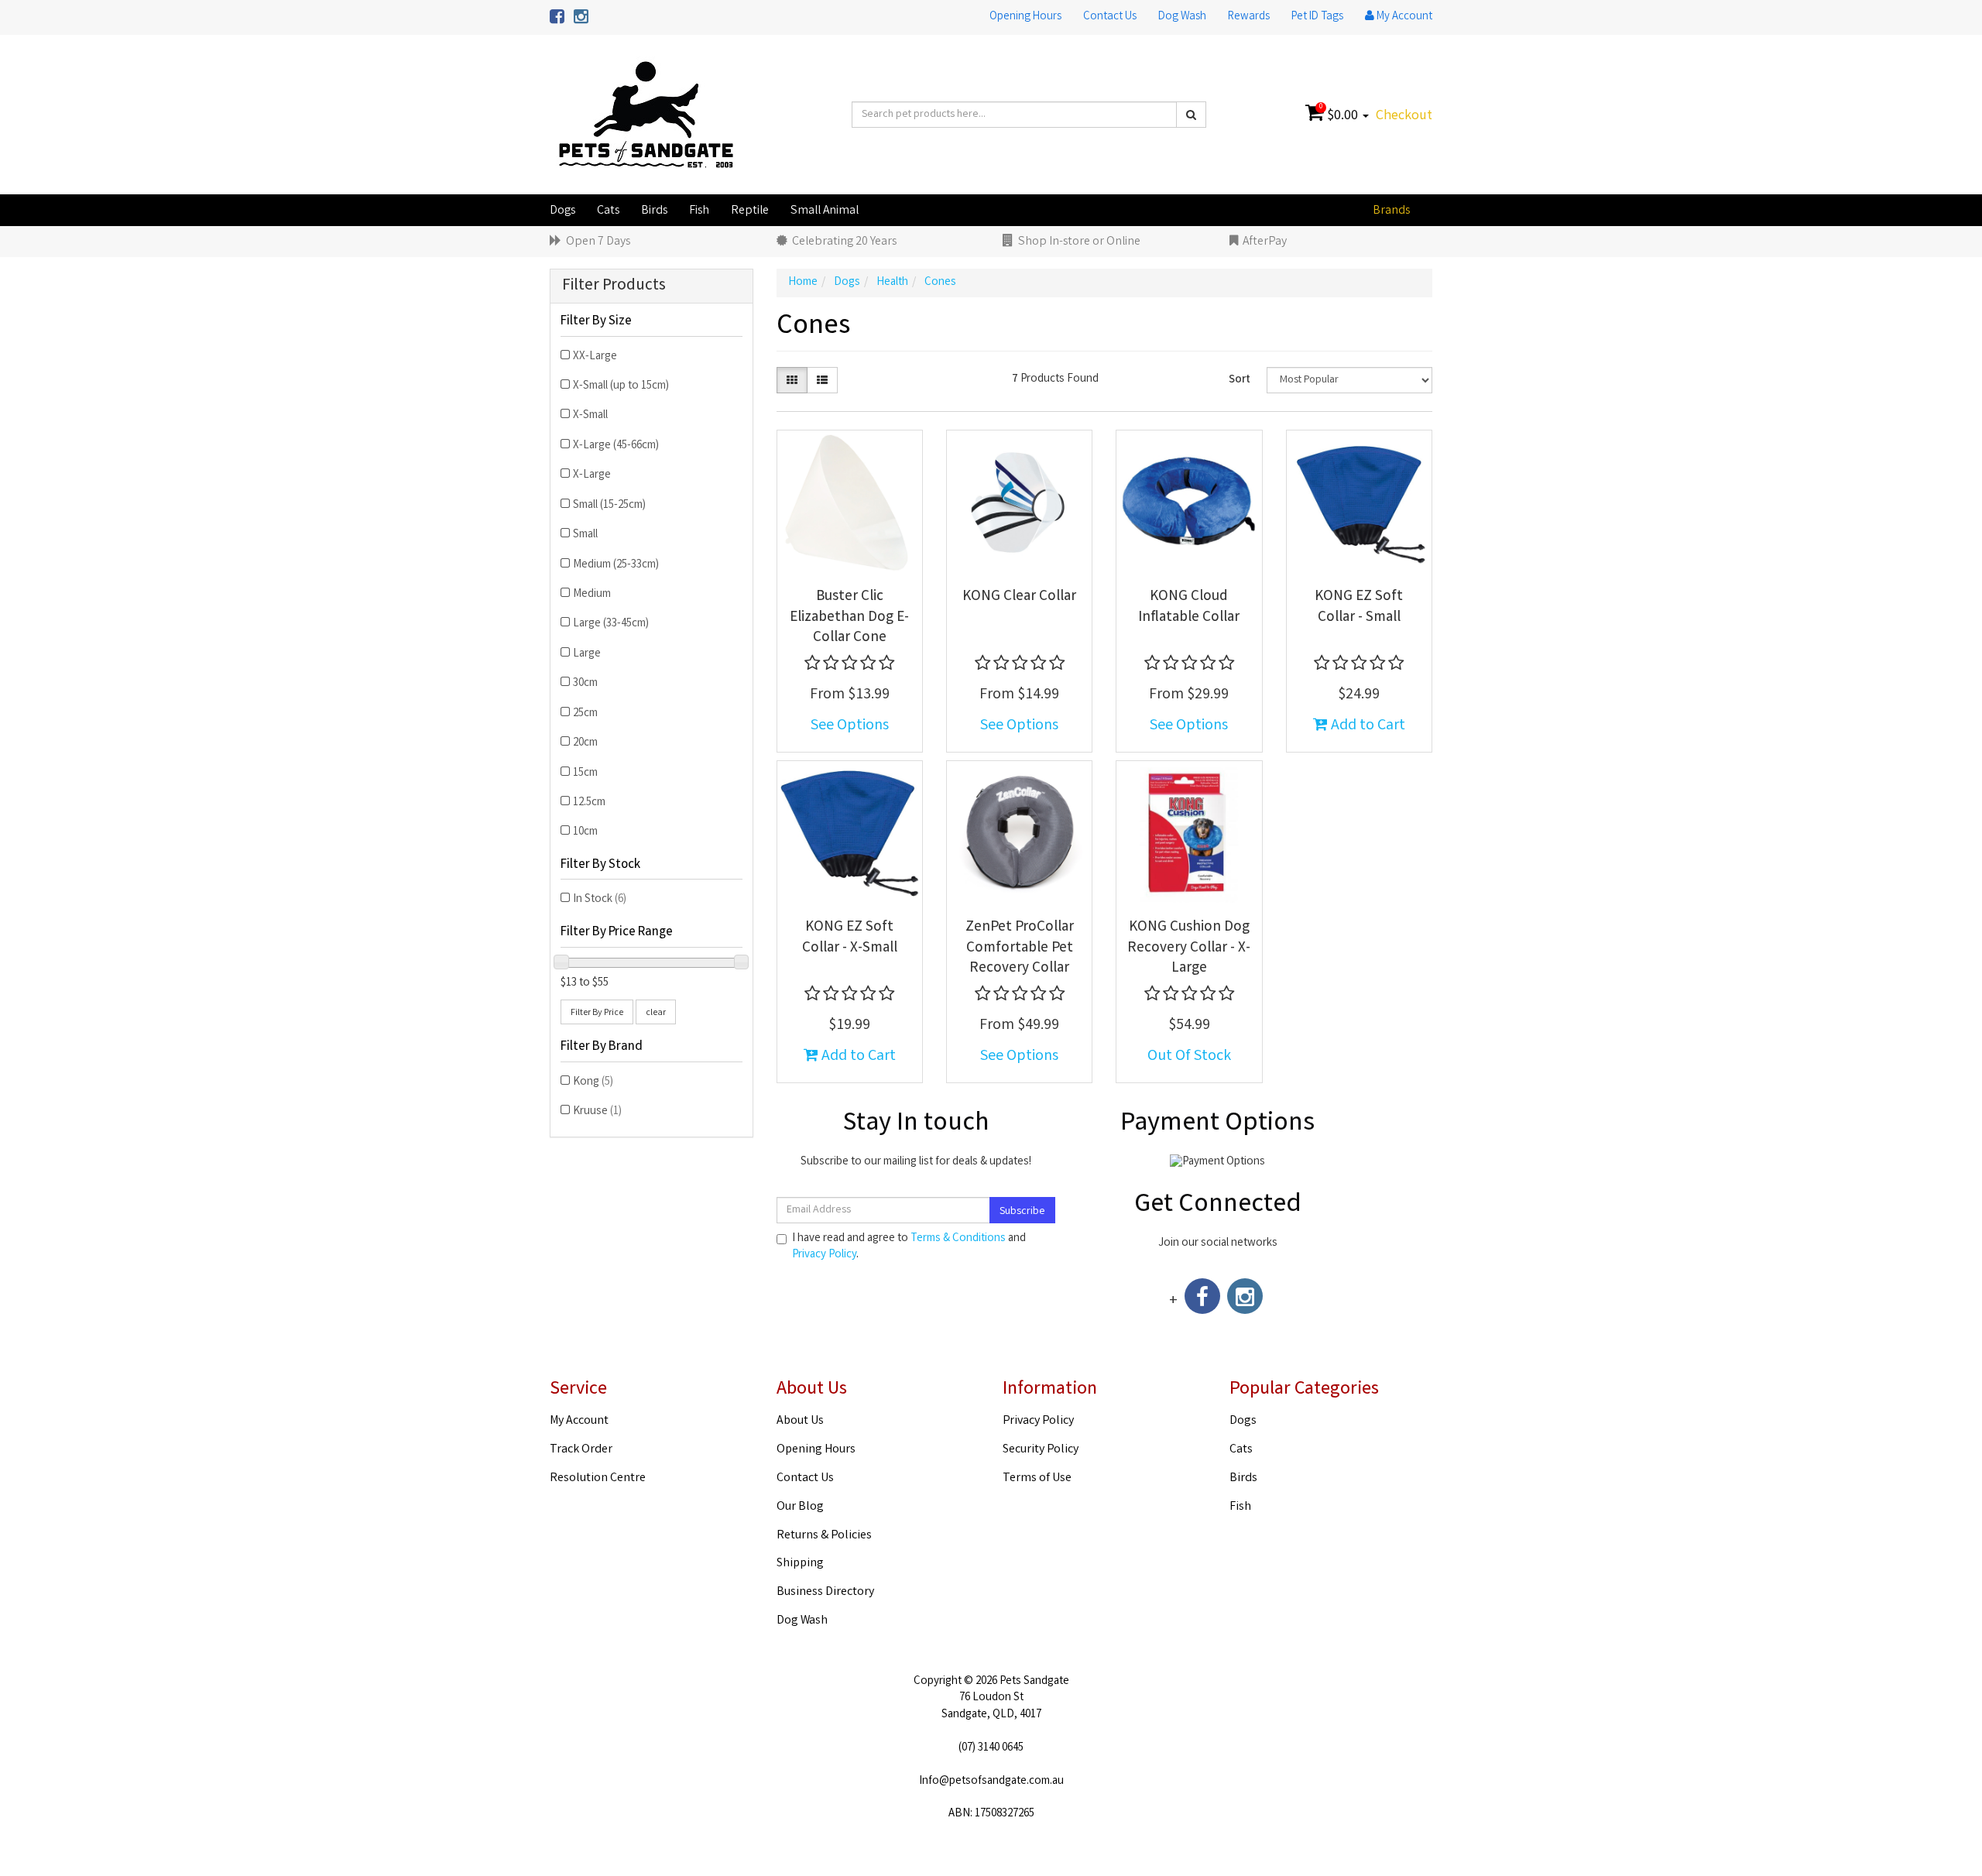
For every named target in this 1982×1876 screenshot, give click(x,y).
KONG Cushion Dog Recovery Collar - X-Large (1189, 948)
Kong (593, 1082)
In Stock (600, 900)
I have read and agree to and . (909, 1247)
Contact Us (1110, 17)
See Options (850, 726)
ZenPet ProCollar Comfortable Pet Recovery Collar (1020, 948)
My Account (579, 1421)
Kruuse (597, 1112)
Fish (699, 211)
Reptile (750, 211)
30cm (585, 684)
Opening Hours (1025, 17)
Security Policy (1041, 1450)
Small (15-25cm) (609, 506)
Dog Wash (1182, 17)
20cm (585, 743)
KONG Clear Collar (1019, 597)
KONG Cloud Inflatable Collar (1189, 607)
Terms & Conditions (958, 1239)
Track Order (581, 1450)
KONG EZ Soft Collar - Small (1359, 607)
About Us (800, 1421)
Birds (654, 211)
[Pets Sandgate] (646, 115)
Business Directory (825, 1592)
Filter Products (614, 286)
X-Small (590, 416)
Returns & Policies (824, 1536)
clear (656, 1013)
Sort (1240, 380)
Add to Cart (1366, 726)
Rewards (1249, 17)
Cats (608, 211)
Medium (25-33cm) (616, 565)
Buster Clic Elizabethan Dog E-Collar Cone (849, 617)
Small (585, 535)
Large (587, 654)
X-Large (592, 475)
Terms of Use (1037, 1478)
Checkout (1404, 116)
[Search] (1191, 115)
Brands (1391, 211)
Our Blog (800, 1507)
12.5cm (589, 803)
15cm (585, 773)
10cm (585, 832)
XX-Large (595, 357)
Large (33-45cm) (611, 624)
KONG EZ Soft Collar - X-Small (850, 938)
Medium (592, 595)
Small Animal (825, 211)
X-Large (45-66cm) (616, 446)
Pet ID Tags (1317, 17)
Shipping (800, 1564)
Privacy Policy (824, 1255)
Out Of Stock (1189, 1056)
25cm (585, 714)
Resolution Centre (598, 1478)
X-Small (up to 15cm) (621, 386)
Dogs (562, 211)
